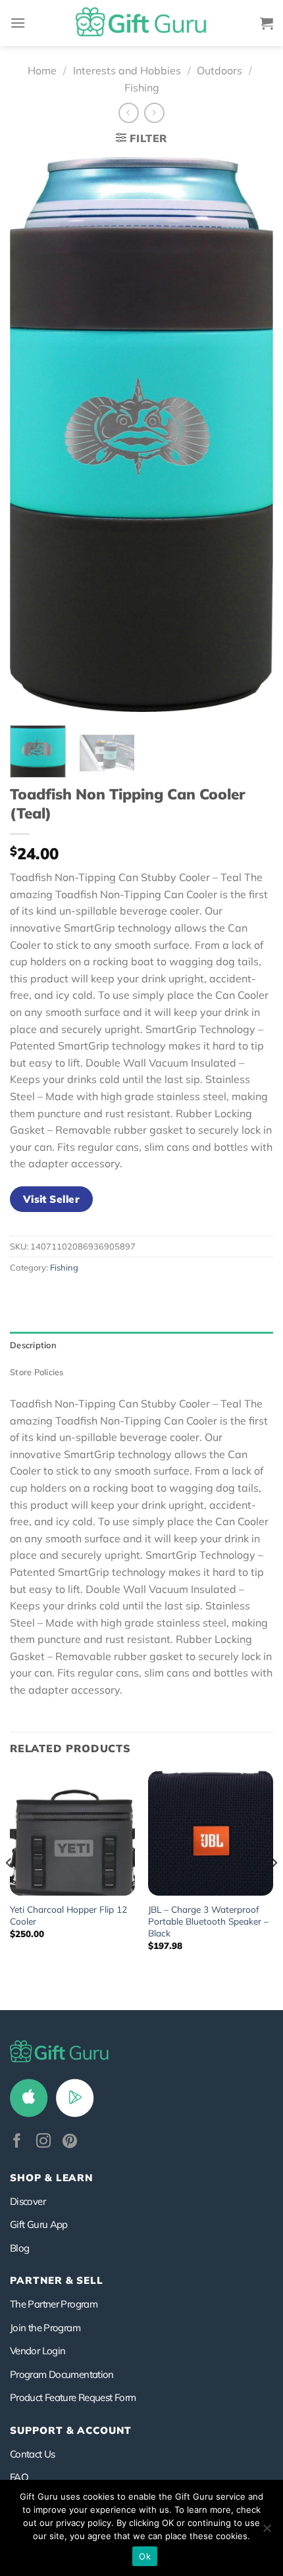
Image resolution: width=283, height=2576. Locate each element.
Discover (28, 2201)
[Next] (251, 435)
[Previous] (32, 435)
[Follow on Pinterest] (70, 2142)
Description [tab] (33, 1345)
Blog (19, 2248)
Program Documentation (62, 2374)
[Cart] (267, 23)
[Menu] (18, 23)
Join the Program (45, 2328)
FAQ (19, 2477)
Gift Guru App (39, 2224)
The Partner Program (54, 2304)
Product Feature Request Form (73, 2397)
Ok (145, 2556)
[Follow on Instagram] (43, 2142)
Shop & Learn (51, 2178)
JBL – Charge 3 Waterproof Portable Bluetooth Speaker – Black (208, 1921)
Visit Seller (52, 1199)
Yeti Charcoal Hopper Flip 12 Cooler (68, 1915)
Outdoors (219, 70)
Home (42, 70)
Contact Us (33, 2454)
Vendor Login (38, 2351)
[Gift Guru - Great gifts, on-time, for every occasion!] (141, 23)
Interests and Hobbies (127, 70)
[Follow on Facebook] (17, 2142)
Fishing (142, 88)
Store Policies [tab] (37, 1372)
